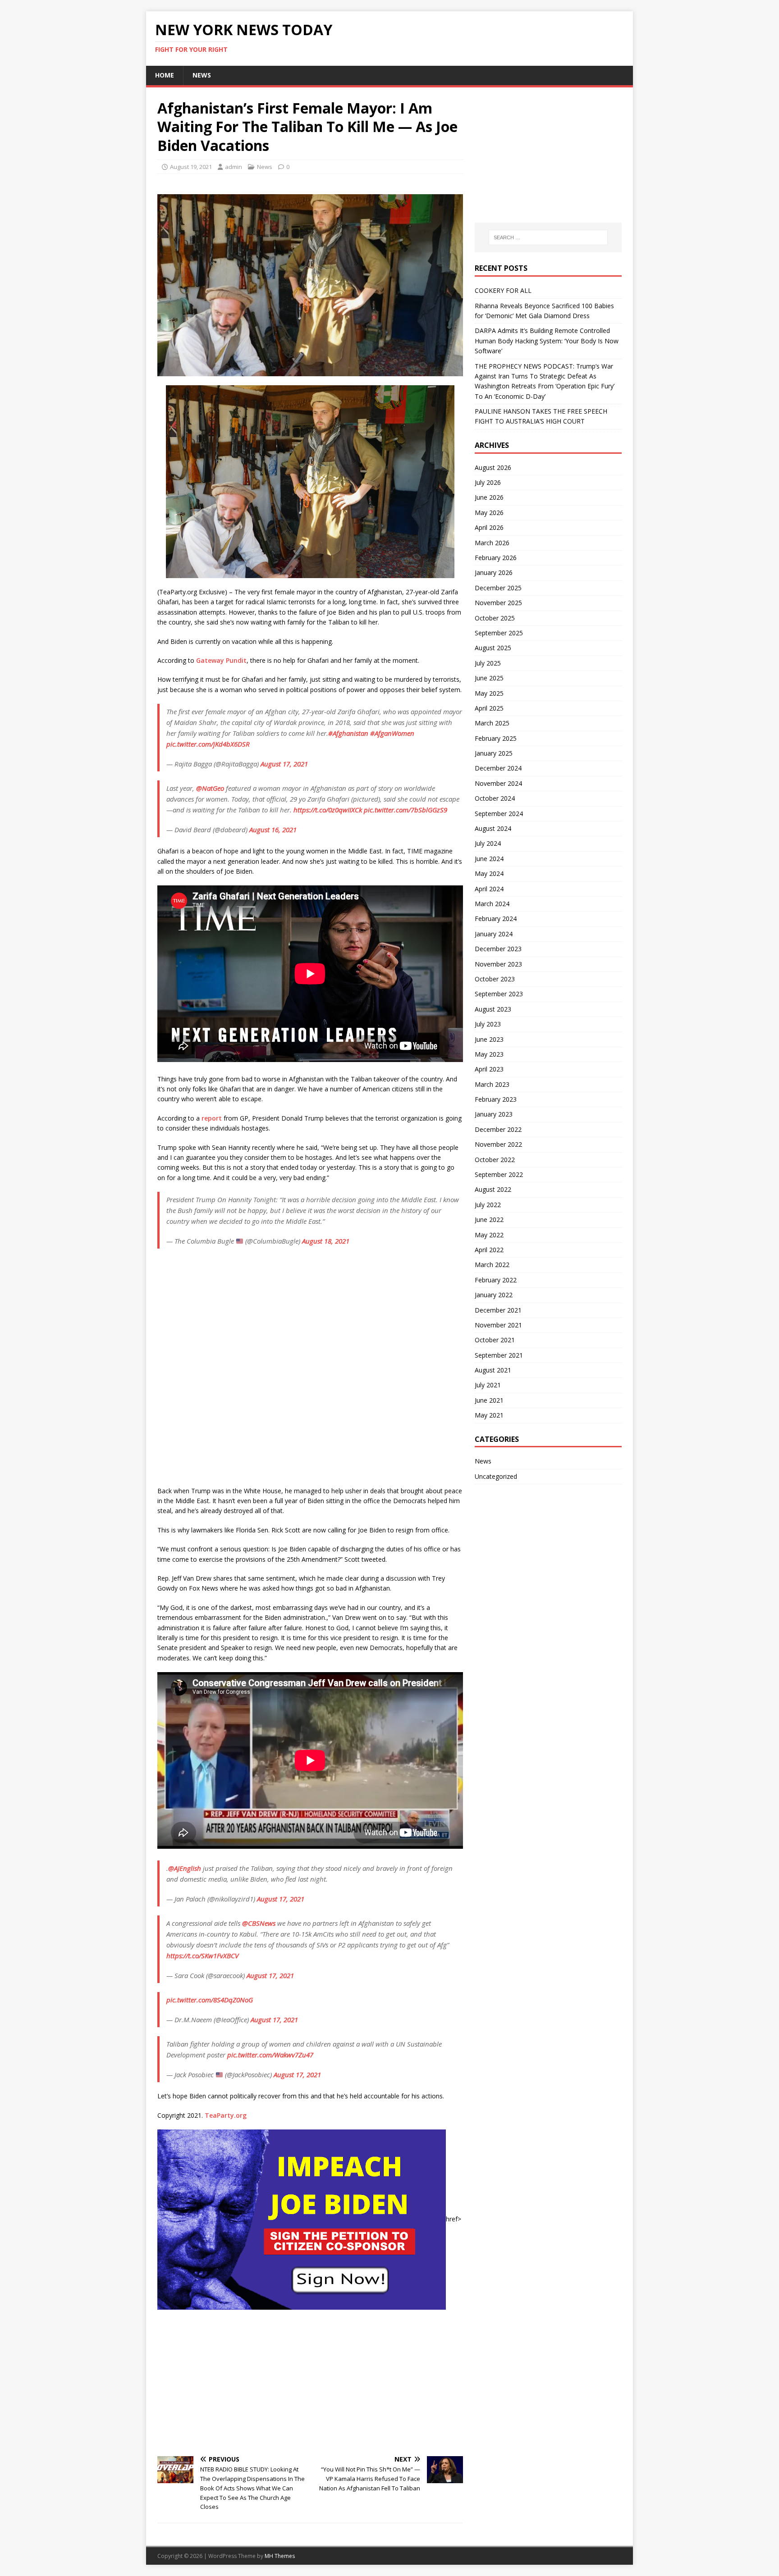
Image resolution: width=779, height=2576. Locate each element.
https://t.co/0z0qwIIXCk (328, 810)
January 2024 (494, 934)
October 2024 (495, 798)
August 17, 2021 (284, 764)
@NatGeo (210, 788)
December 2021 (498, 1310)
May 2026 (489, 513)
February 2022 (496, 1280)
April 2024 (489, 889)
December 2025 (498, 588)
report (212, 1118)
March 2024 (492, 904)
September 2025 (499, 633)
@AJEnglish (185, 1868)
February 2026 (496, 558)
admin (234, 167)
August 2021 (493, 1370)
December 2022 (498, 1129)
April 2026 (489, 527)
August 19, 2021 (191, 167)
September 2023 (499, 994)
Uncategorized (496, 1476)
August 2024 (493, 828)
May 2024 (489, 873)
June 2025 (489, 678)
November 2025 (498, 603)
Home (165, 75)
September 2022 (499, 1174)
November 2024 (498, 783)
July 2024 (488, 843)
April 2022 (489, 1250)
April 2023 (489, 1069)
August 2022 (493, 1189)
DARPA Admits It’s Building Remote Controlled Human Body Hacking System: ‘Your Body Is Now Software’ (547, 341)
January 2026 (494, 572)
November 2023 (498, 964)
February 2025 (496, 738)
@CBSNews (259, 1923)
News (202, 75)
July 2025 (488, 663)
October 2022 (495, 1160)
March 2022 (492, 1265)
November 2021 (498, 1325)
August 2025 (493, 648)
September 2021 (499, 1355)
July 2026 (488, 482)
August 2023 (493, 1009)
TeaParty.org (226, 2115)
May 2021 (489, 1415)
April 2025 (489, 708)
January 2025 (494, 753)
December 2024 (498, 768)
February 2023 (496, 1099)
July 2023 (488, 1024)
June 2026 (489, 497)
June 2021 (489, 1400)
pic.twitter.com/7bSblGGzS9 (406, 810)
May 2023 (489, 1054)
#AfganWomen (392, 733)
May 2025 (489, 693)
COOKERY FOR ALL (503, 290)
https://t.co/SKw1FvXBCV (202, 1956)
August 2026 (493, 467)
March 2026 (492, 543)
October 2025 (495, 618)
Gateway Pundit (221, 660)
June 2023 (489, 1039)
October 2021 (495, 1340)
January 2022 (494, 1295)
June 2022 (489, 1220)
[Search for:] (548, 237)
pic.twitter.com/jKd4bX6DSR (208, 744)
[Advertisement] (310, 2382)
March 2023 (492, 1084)
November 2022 (498, 1144)
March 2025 (492, 723)
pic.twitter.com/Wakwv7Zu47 (270, 2055)
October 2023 (495, 979)
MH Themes (280, 2556)
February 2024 (496, 919)
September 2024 (499, 814)
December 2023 (498, 949)
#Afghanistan (348, 733)
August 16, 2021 (273, 830)
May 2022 (489, 1235)
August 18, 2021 (326, 1241)
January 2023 (494, 1114)
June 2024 (489, 859)
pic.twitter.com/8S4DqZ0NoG (210, 2000)
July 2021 (488, 1385)
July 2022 (488, 1205)
